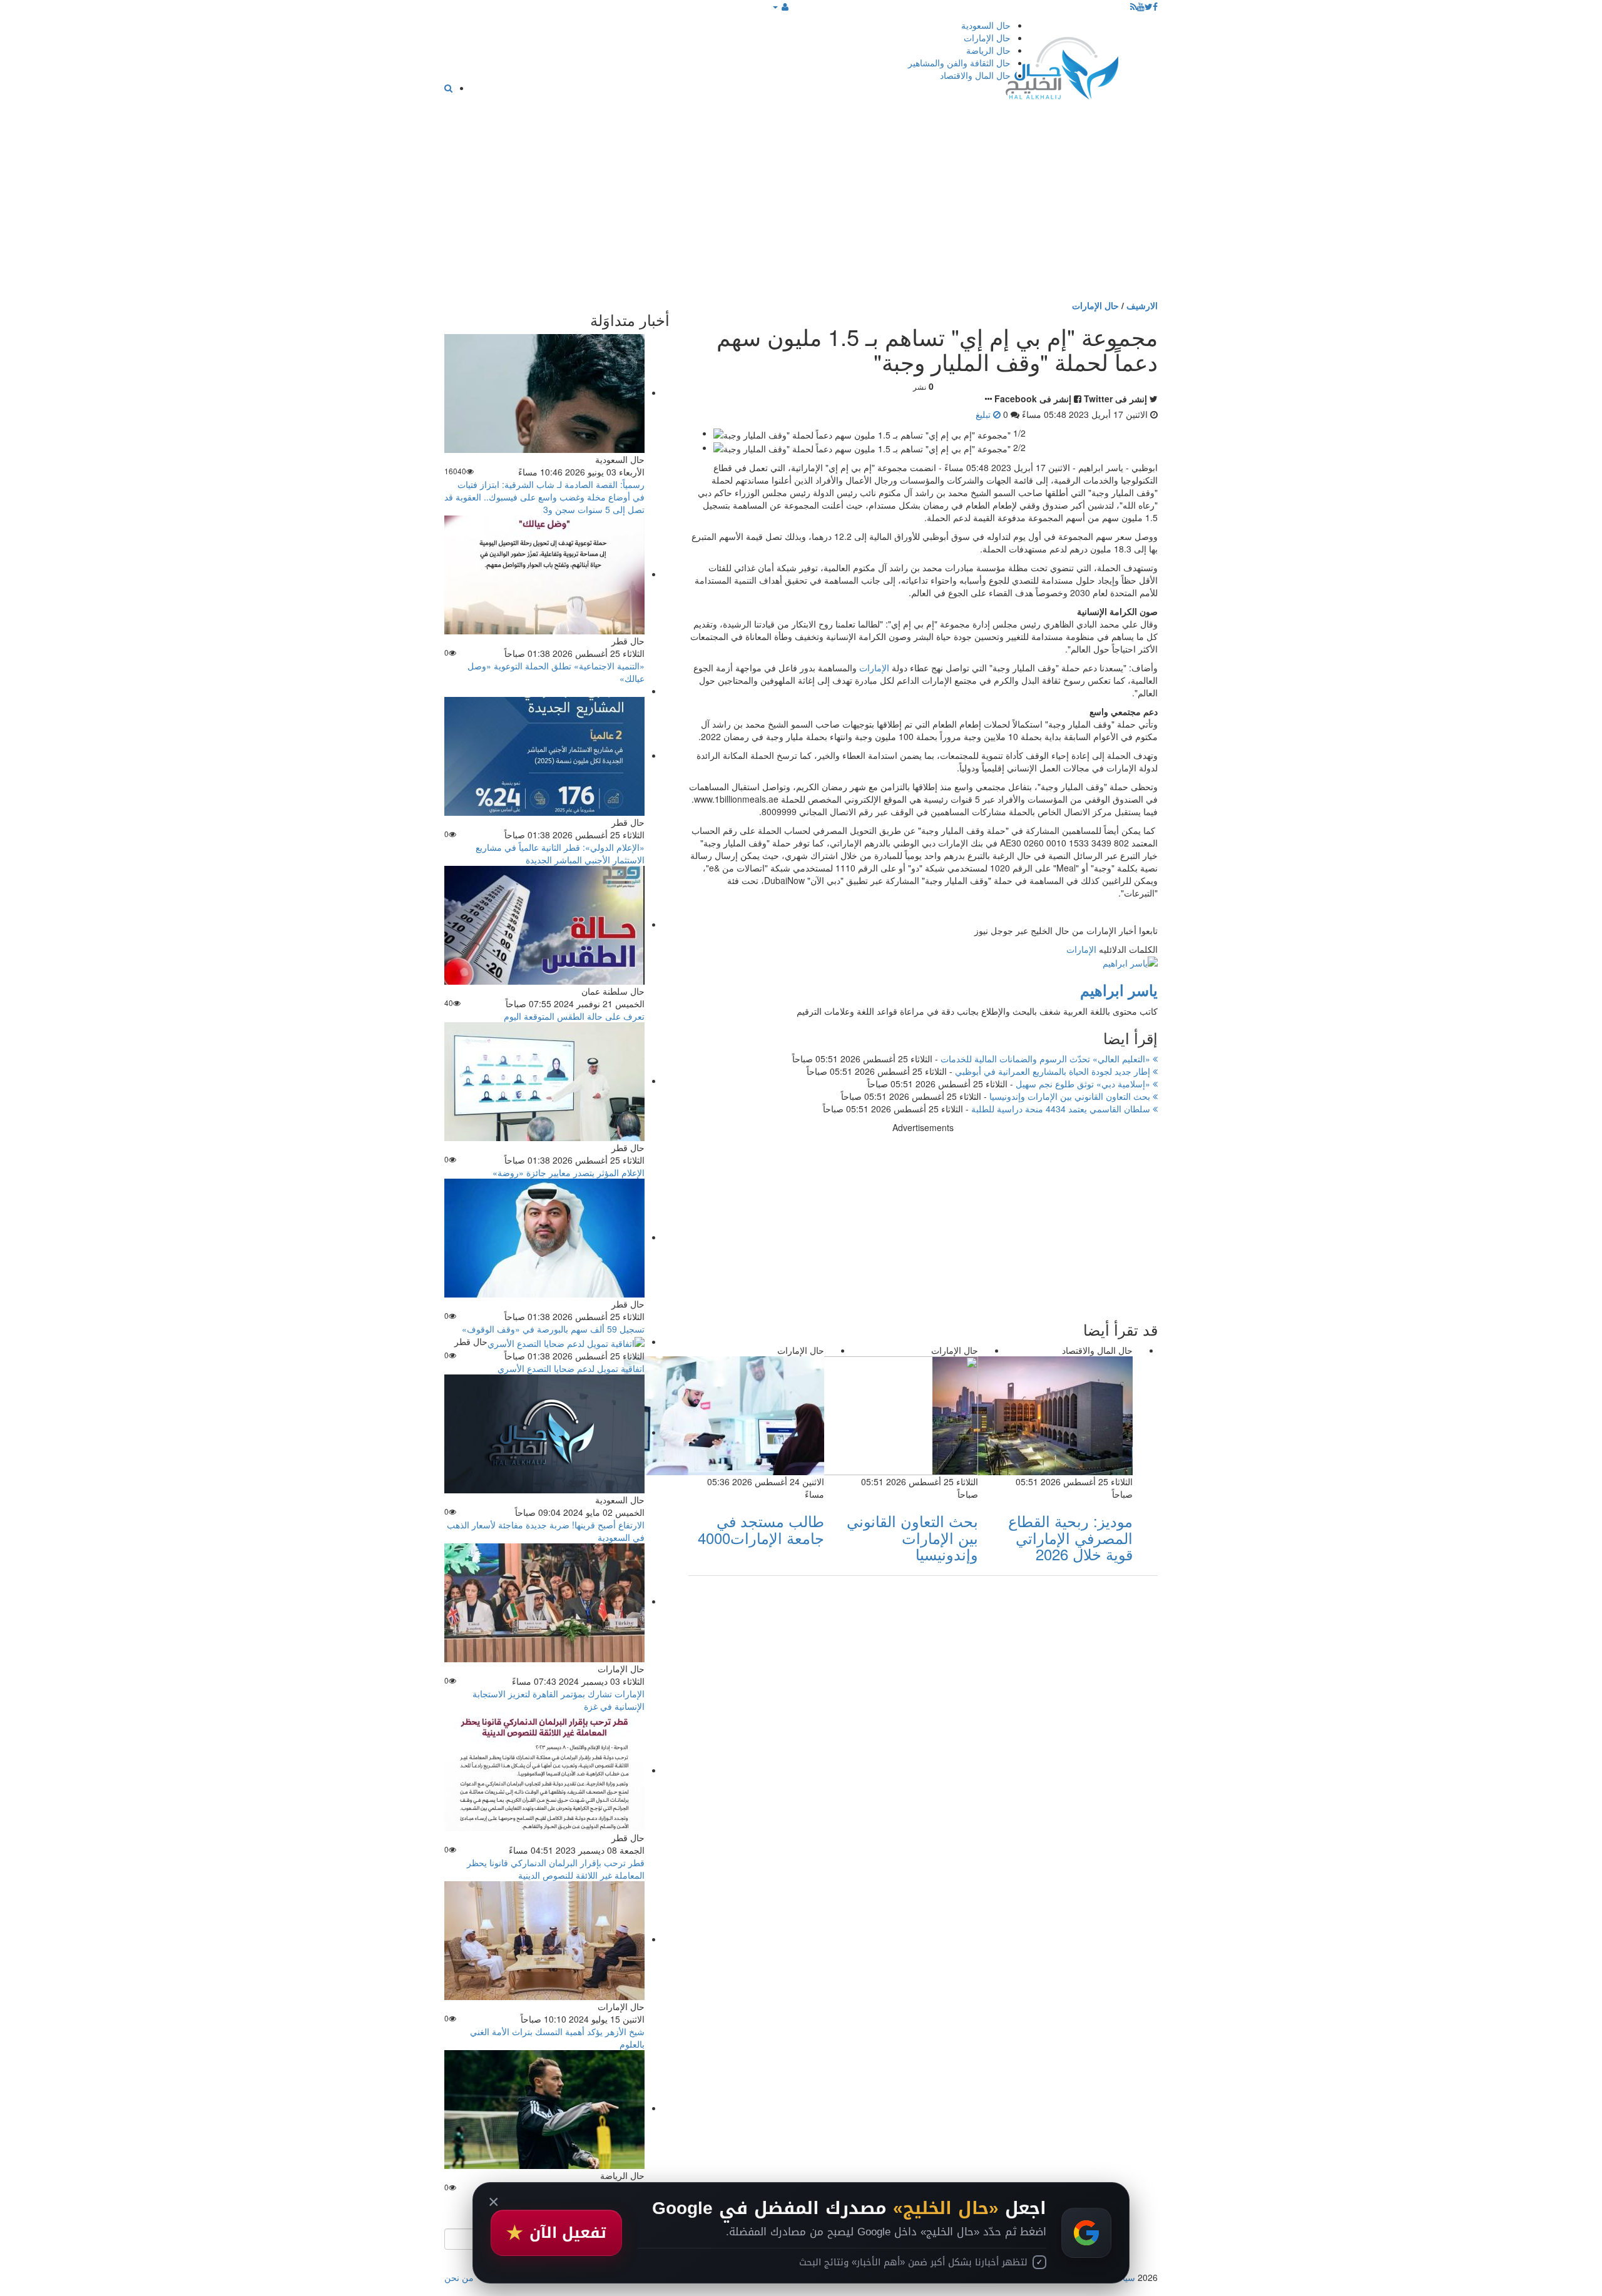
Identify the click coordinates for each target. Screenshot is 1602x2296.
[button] (781, 6)
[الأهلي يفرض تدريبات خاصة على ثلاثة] (544, 2108)
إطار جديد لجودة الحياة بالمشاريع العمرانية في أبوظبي (1054, 1071)
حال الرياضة (988, 50)
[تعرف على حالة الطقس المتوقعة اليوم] (544, 924)
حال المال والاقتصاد (975, 75)
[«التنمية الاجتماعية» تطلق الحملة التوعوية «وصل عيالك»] (544, 574)
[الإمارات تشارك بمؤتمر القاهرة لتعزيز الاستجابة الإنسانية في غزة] (544, 1601)
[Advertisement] (801, 205)
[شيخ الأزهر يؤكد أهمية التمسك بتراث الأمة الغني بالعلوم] (544, 1939)
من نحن (459, 2277)
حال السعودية (986, 25)
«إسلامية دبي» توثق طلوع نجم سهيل (1084, 1084)
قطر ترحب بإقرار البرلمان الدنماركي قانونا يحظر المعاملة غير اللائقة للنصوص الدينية (556, 1869)
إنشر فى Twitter (1115, 399)
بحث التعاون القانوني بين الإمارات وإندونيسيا (1071, 1096)
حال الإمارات (987, 38)
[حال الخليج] (1062, 65)
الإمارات (874, 668)
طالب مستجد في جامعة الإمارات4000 (761, 1529)
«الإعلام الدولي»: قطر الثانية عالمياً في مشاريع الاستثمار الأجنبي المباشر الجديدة (560, 853)
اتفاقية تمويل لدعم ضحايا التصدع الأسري (571, 1368)
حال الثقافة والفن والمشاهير (959, 63)
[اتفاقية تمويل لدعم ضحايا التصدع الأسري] (566, 1341)
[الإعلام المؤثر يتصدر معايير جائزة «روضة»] (544, 1080)
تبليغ (984, 414)
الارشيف (1142, 305)
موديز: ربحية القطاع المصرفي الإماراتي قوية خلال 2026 (1070, 1537)
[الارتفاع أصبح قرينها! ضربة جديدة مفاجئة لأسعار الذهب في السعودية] (544, 1432)
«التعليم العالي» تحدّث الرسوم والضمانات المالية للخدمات (1047, 1059)
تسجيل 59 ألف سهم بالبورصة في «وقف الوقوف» (553, 1329)
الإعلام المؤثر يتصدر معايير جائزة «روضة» (569, 1172)
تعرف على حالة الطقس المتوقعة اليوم (574, 1016)
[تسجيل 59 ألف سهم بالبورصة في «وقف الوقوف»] (544, 1237)
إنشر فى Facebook (1033, 399)
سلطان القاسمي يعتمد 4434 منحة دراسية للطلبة (1062, 1109)
